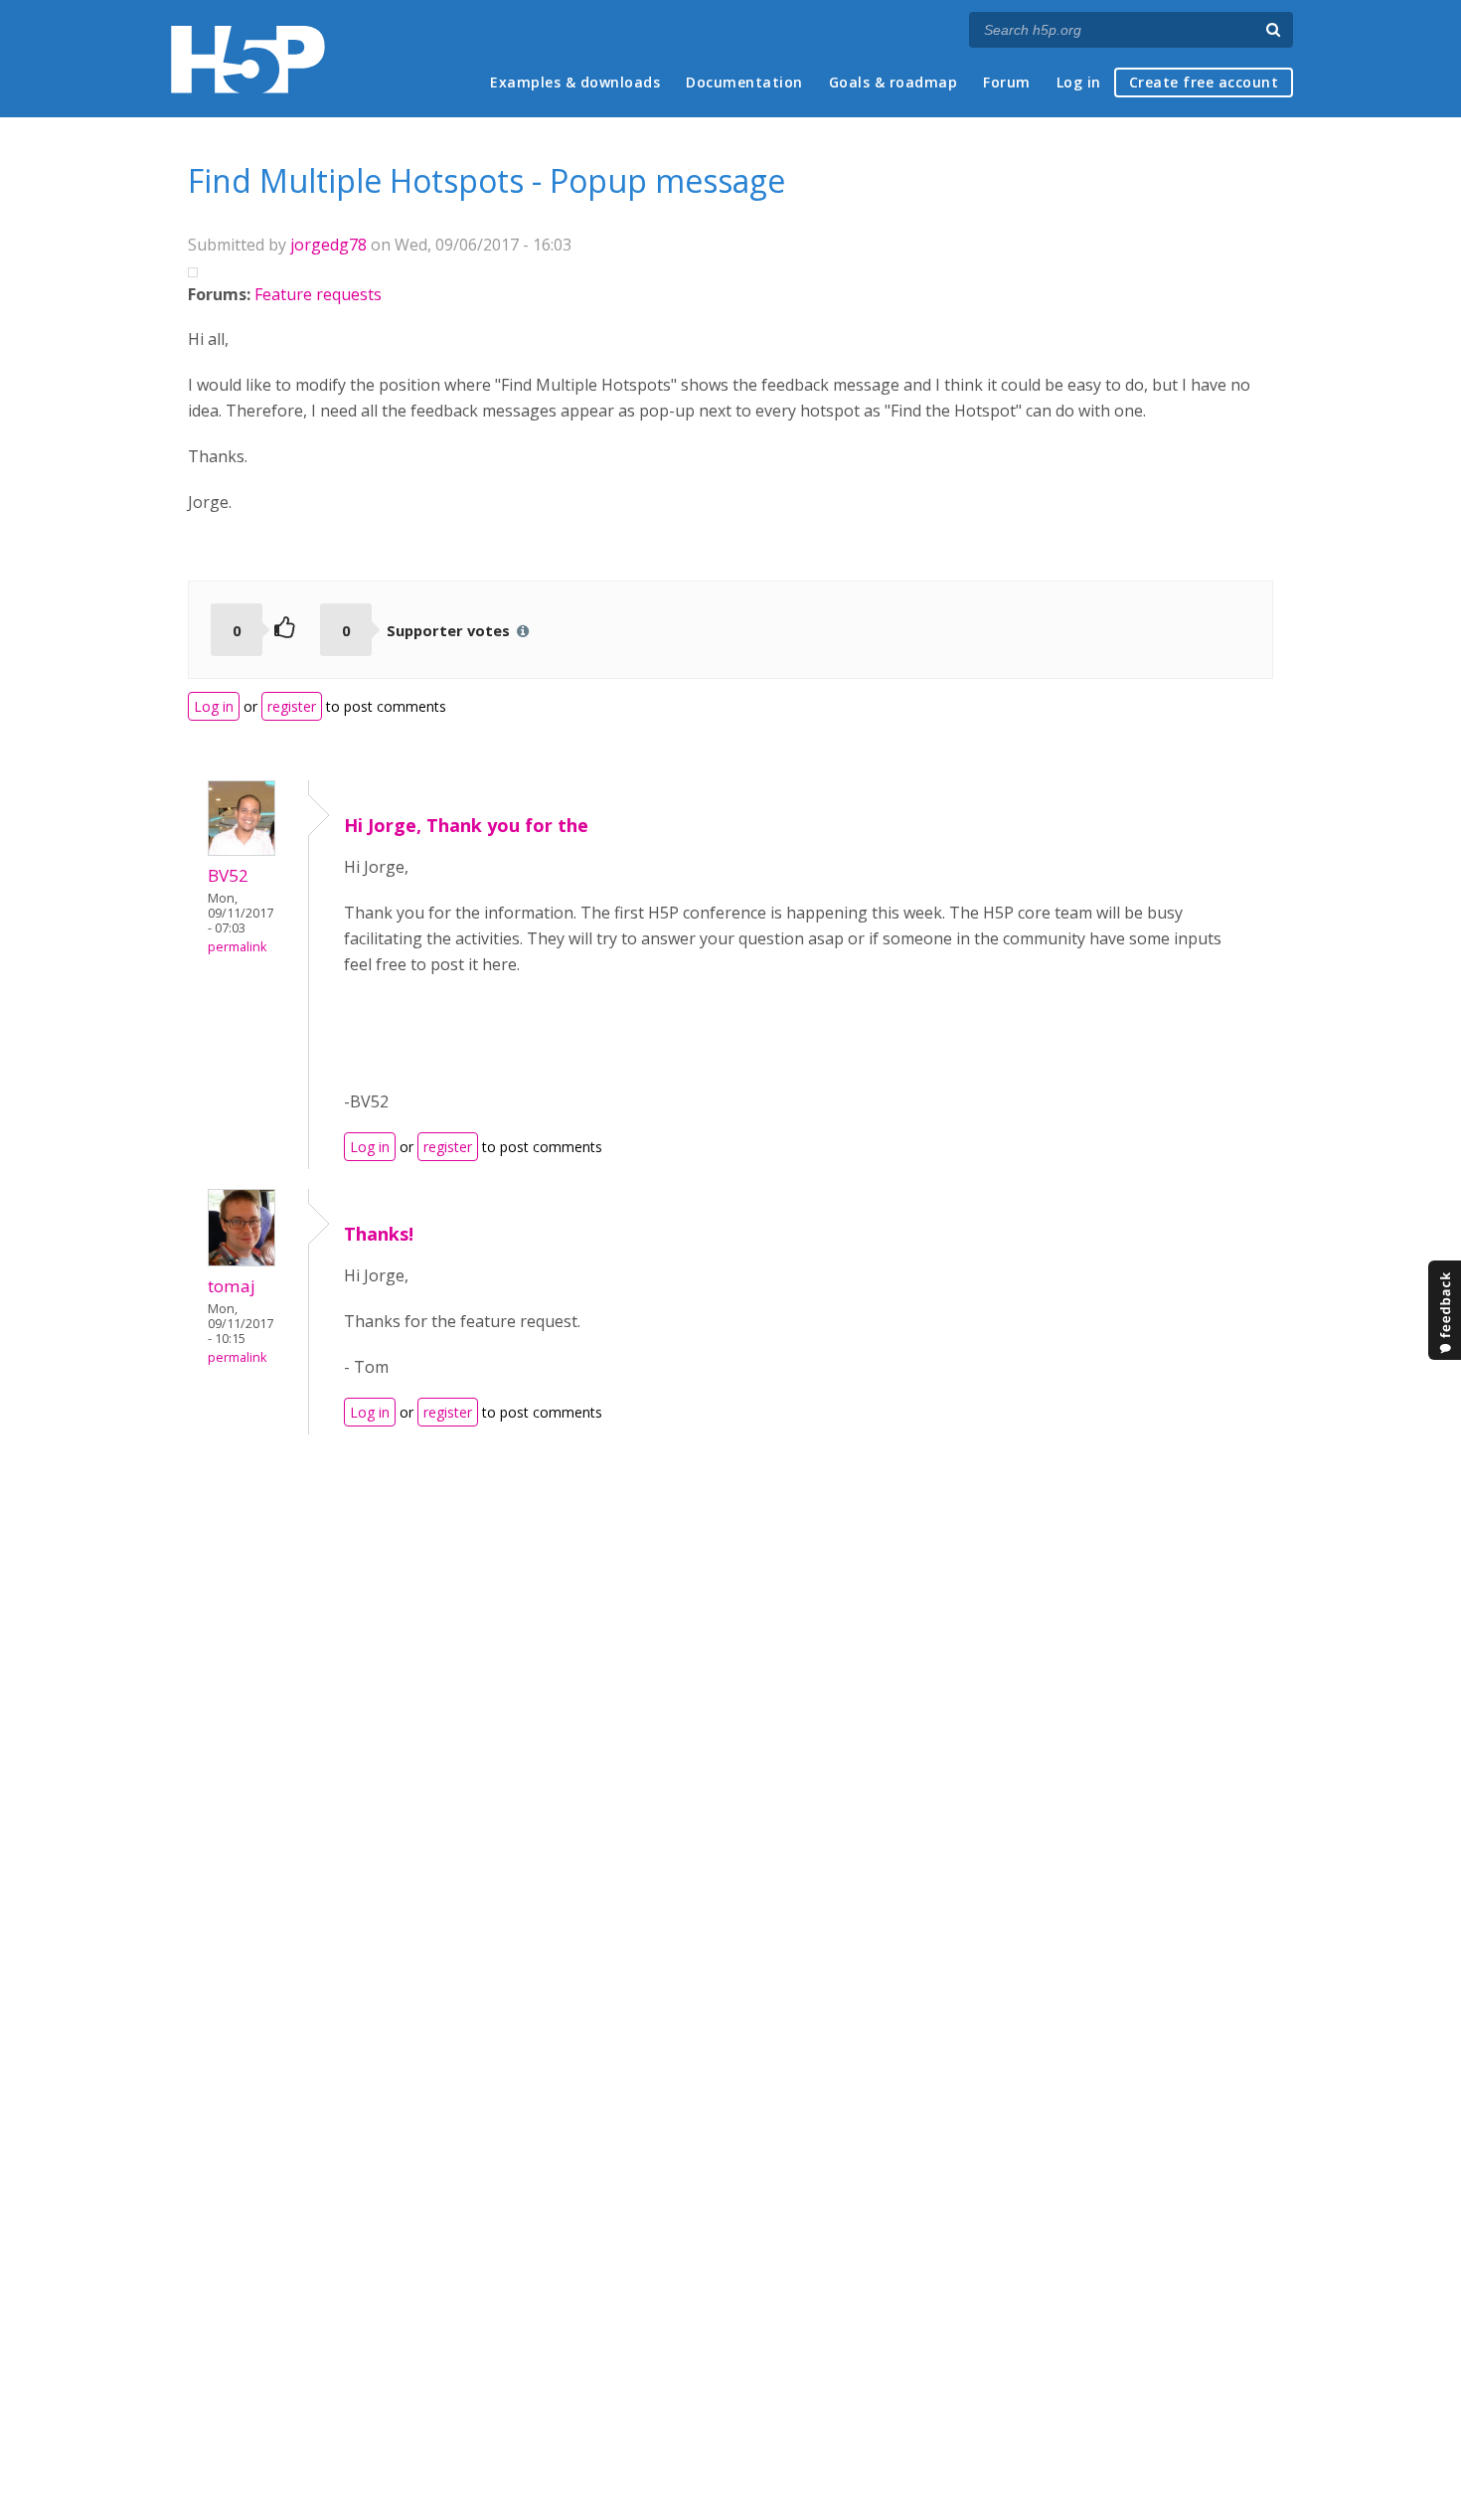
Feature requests (318, 294)
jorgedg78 (328, 245)
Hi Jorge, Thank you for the (466, 825)
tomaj (232, 1286)
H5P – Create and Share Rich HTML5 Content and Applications (248, 59)
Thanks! (379, 1234)
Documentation (744, 82)
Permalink (237, 947)
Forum (1007, 82)
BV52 (228, 875)
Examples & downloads (575, 82)
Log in (1079, 82)
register (292, 706)
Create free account (1204, 82)
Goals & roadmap (893, 82)
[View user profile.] (242, 850)
